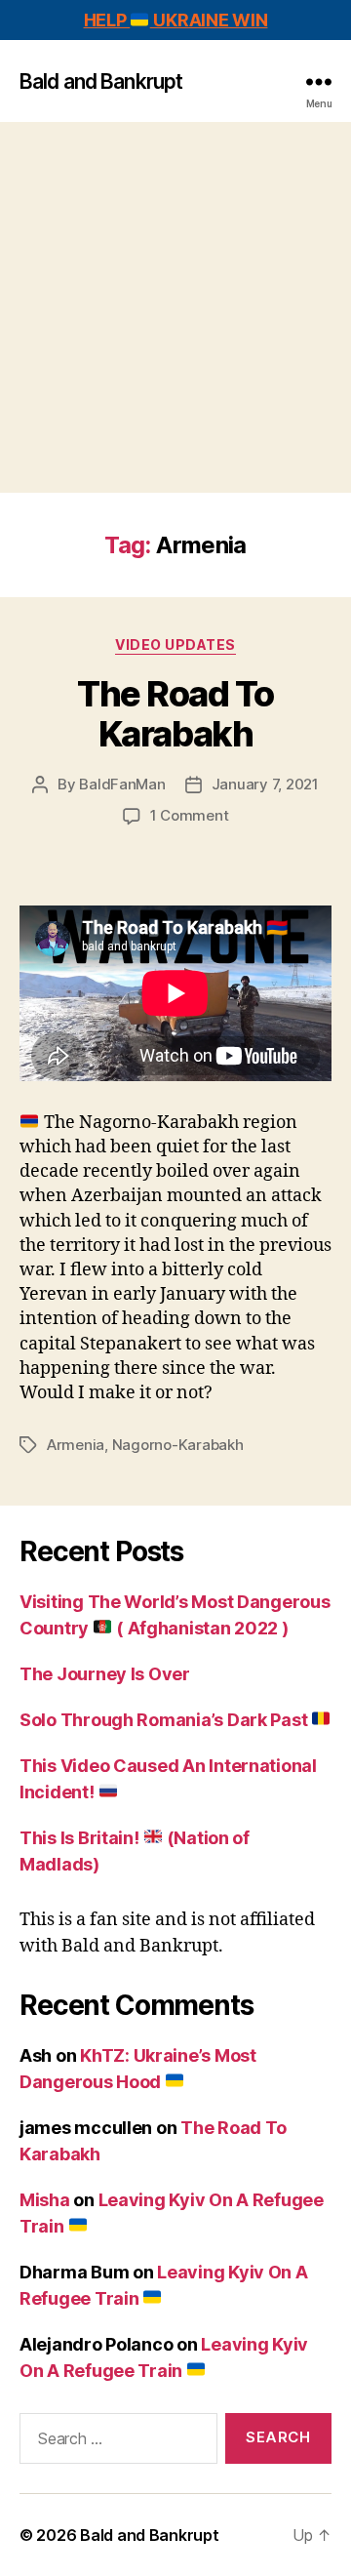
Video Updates (175, 644)
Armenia (76, 1445)
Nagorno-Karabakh (178, 1445)
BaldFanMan (122, 784)
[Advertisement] (175, 307)
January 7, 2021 (265, 784)
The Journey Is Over (105, 1674)
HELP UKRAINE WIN (176, 20)
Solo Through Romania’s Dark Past (165, 1720)
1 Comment (190, 815)
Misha (45, 2200)
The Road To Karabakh (175, 714)
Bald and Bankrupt (101, 81)
